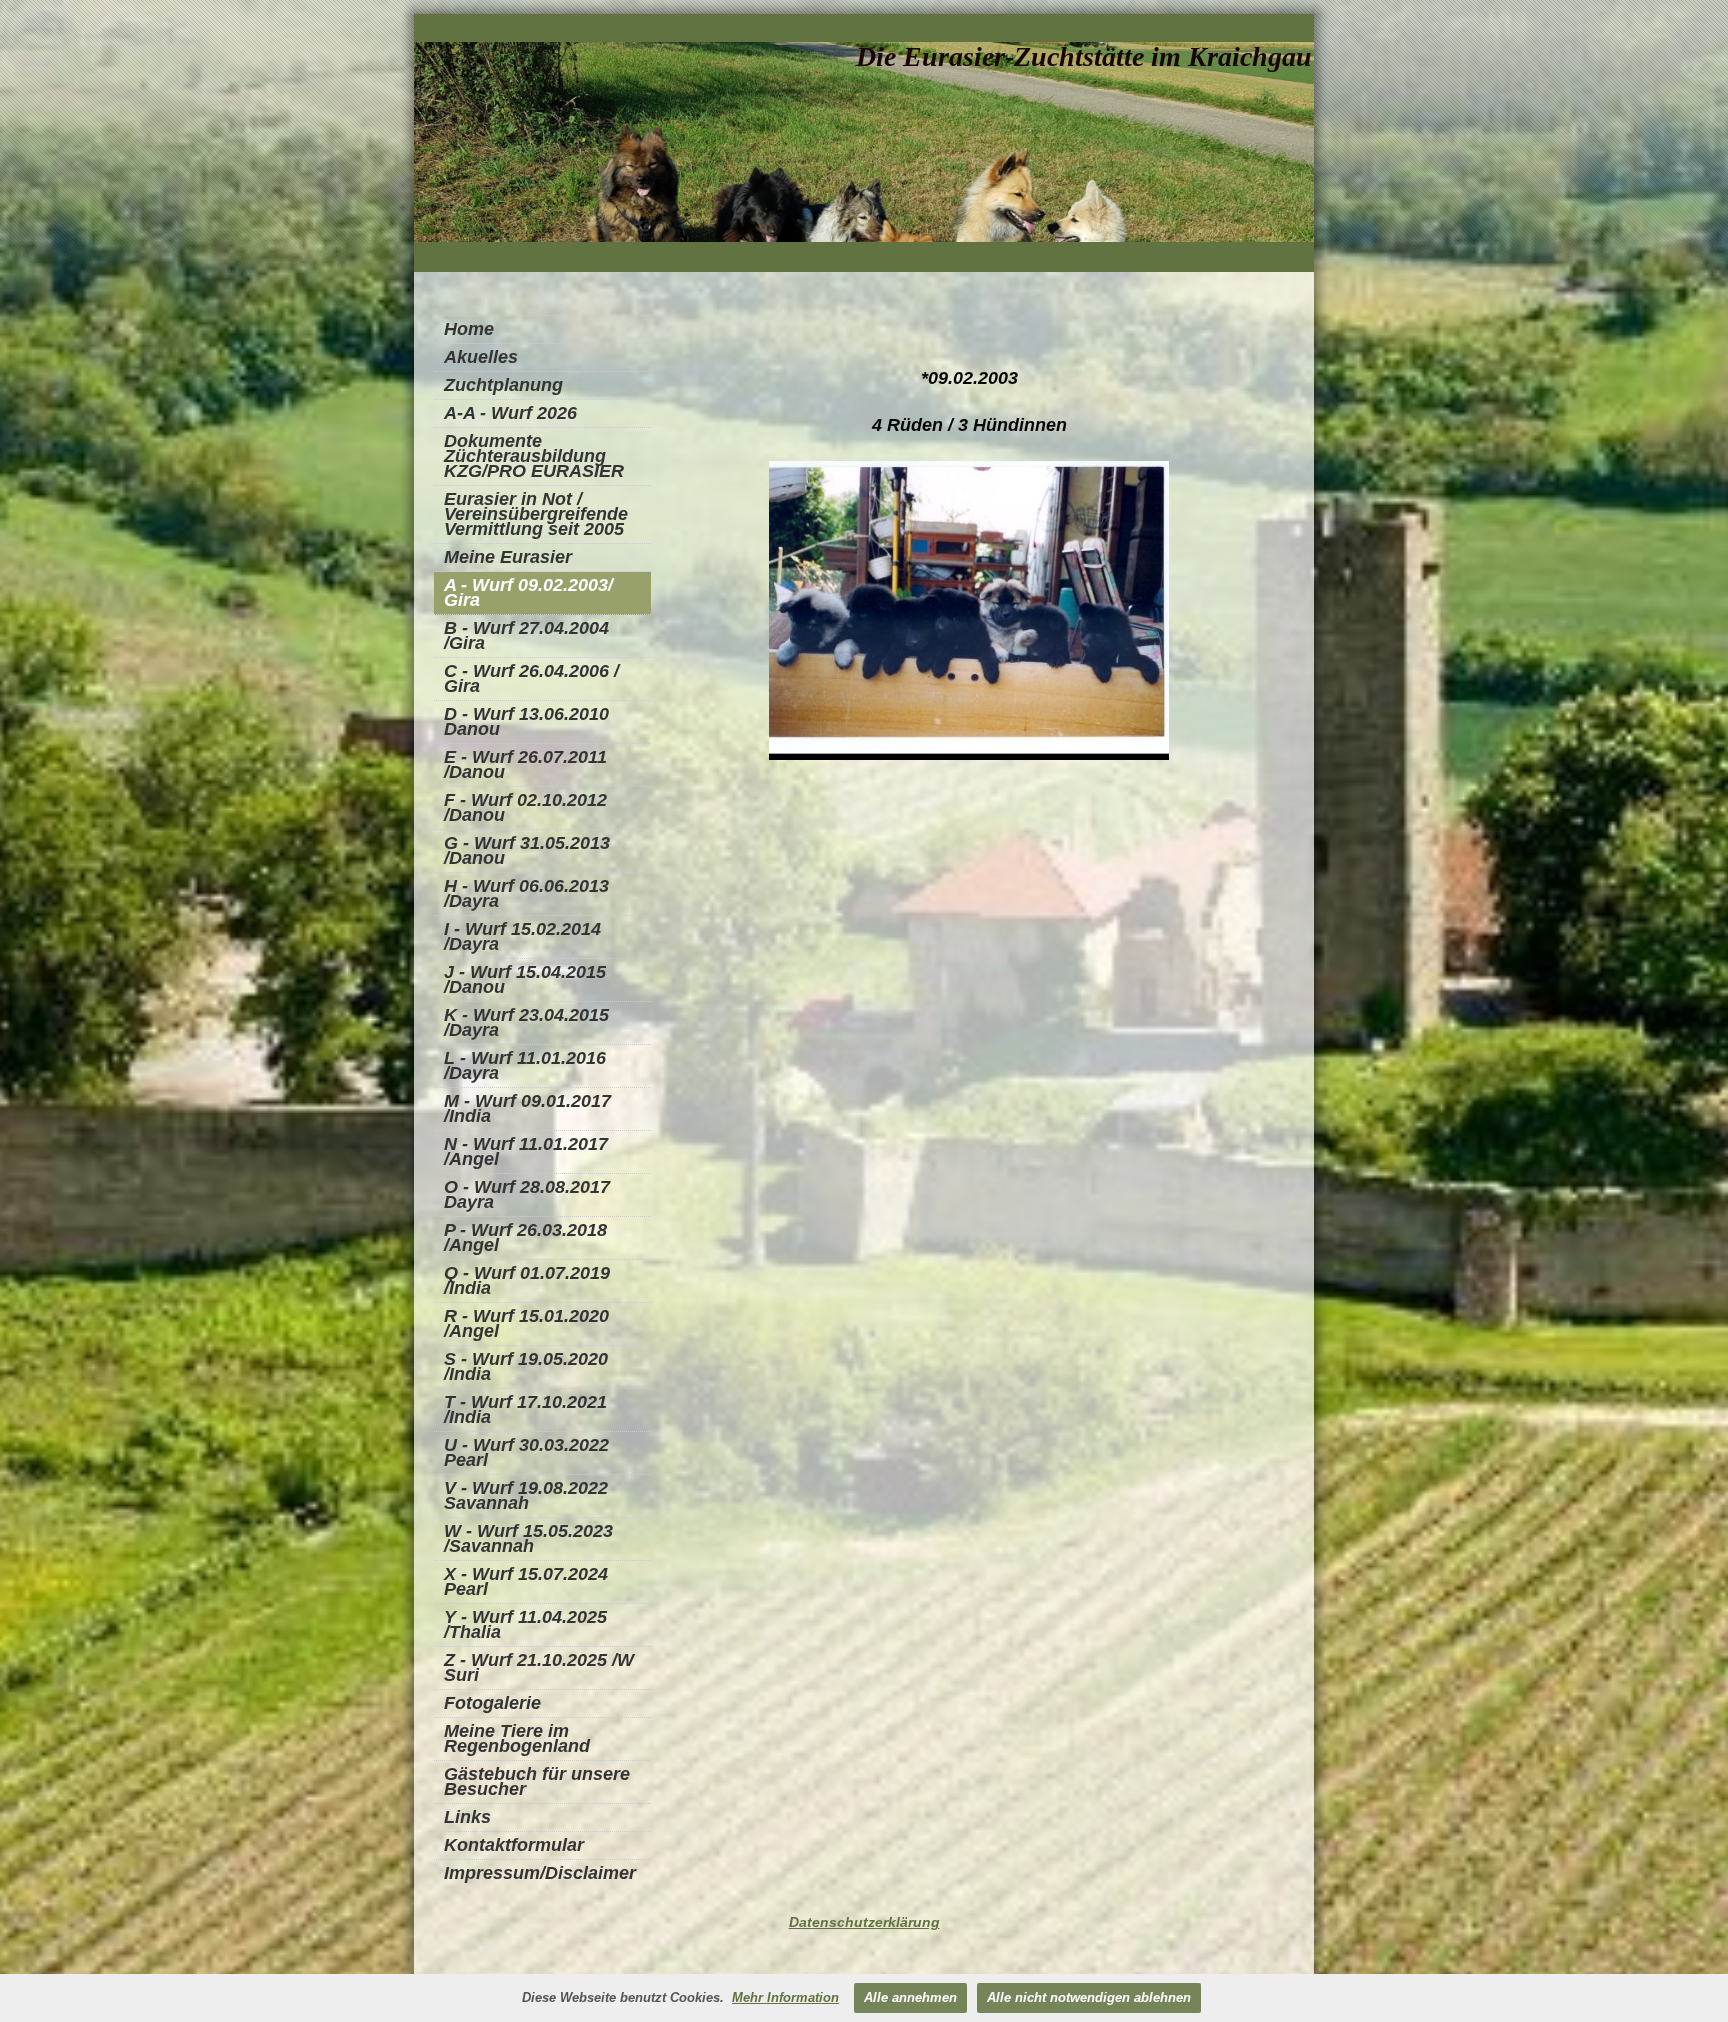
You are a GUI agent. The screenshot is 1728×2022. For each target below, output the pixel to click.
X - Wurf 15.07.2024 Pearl (526, 1581)
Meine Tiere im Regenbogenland (517, 1738)
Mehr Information (785, 1997)
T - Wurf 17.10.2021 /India (525, 1409)
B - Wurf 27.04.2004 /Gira (526, 635)
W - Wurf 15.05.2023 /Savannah (528, 1538)
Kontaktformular (514, 1845)
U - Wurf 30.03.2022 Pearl (526, 1452)
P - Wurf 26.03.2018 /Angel (525, 1237)
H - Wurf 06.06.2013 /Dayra (526, 893)
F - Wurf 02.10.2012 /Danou (525, 807)
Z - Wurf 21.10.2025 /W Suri (539, 1667)
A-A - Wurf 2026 (510, 413)
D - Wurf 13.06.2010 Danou (526, 721)
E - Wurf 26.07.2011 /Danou (525, 764)
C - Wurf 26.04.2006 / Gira (531, 678)
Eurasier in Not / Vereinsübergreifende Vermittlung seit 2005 (536, 514)
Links (467, 1817)
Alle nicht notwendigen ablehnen (1089, 1997)
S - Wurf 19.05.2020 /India (526, 1366)
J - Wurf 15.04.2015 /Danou (525, 979)
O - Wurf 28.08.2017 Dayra (527, 1194)
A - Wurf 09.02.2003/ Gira (528, 592)
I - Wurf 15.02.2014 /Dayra (522, 936)
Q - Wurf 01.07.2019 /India (527, 1280)
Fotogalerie (492, 1703)
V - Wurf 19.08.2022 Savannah (526, 1495)
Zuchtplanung (503, 385)
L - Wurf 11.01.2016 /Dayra (525, 1065)
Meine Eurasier (508, 557)
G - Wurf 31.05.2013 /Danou (527, 850)
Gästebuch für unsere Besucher (537, 1781)
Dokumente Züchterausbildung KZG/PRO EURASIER (534, 456)
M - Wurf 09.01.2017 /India (527, 1108)
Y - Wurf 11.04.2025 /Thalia (525, 1624)
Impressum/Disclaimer (540, 1873)
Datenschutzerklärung (864, 1922)
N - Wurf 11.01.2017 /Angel (526, 1151)
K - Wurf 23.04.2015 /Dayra (526, 1022)
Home (469, 329)
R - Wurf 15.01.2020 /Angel (526, 1323)
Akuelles (481, 357)
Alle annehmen (910, 1997)
